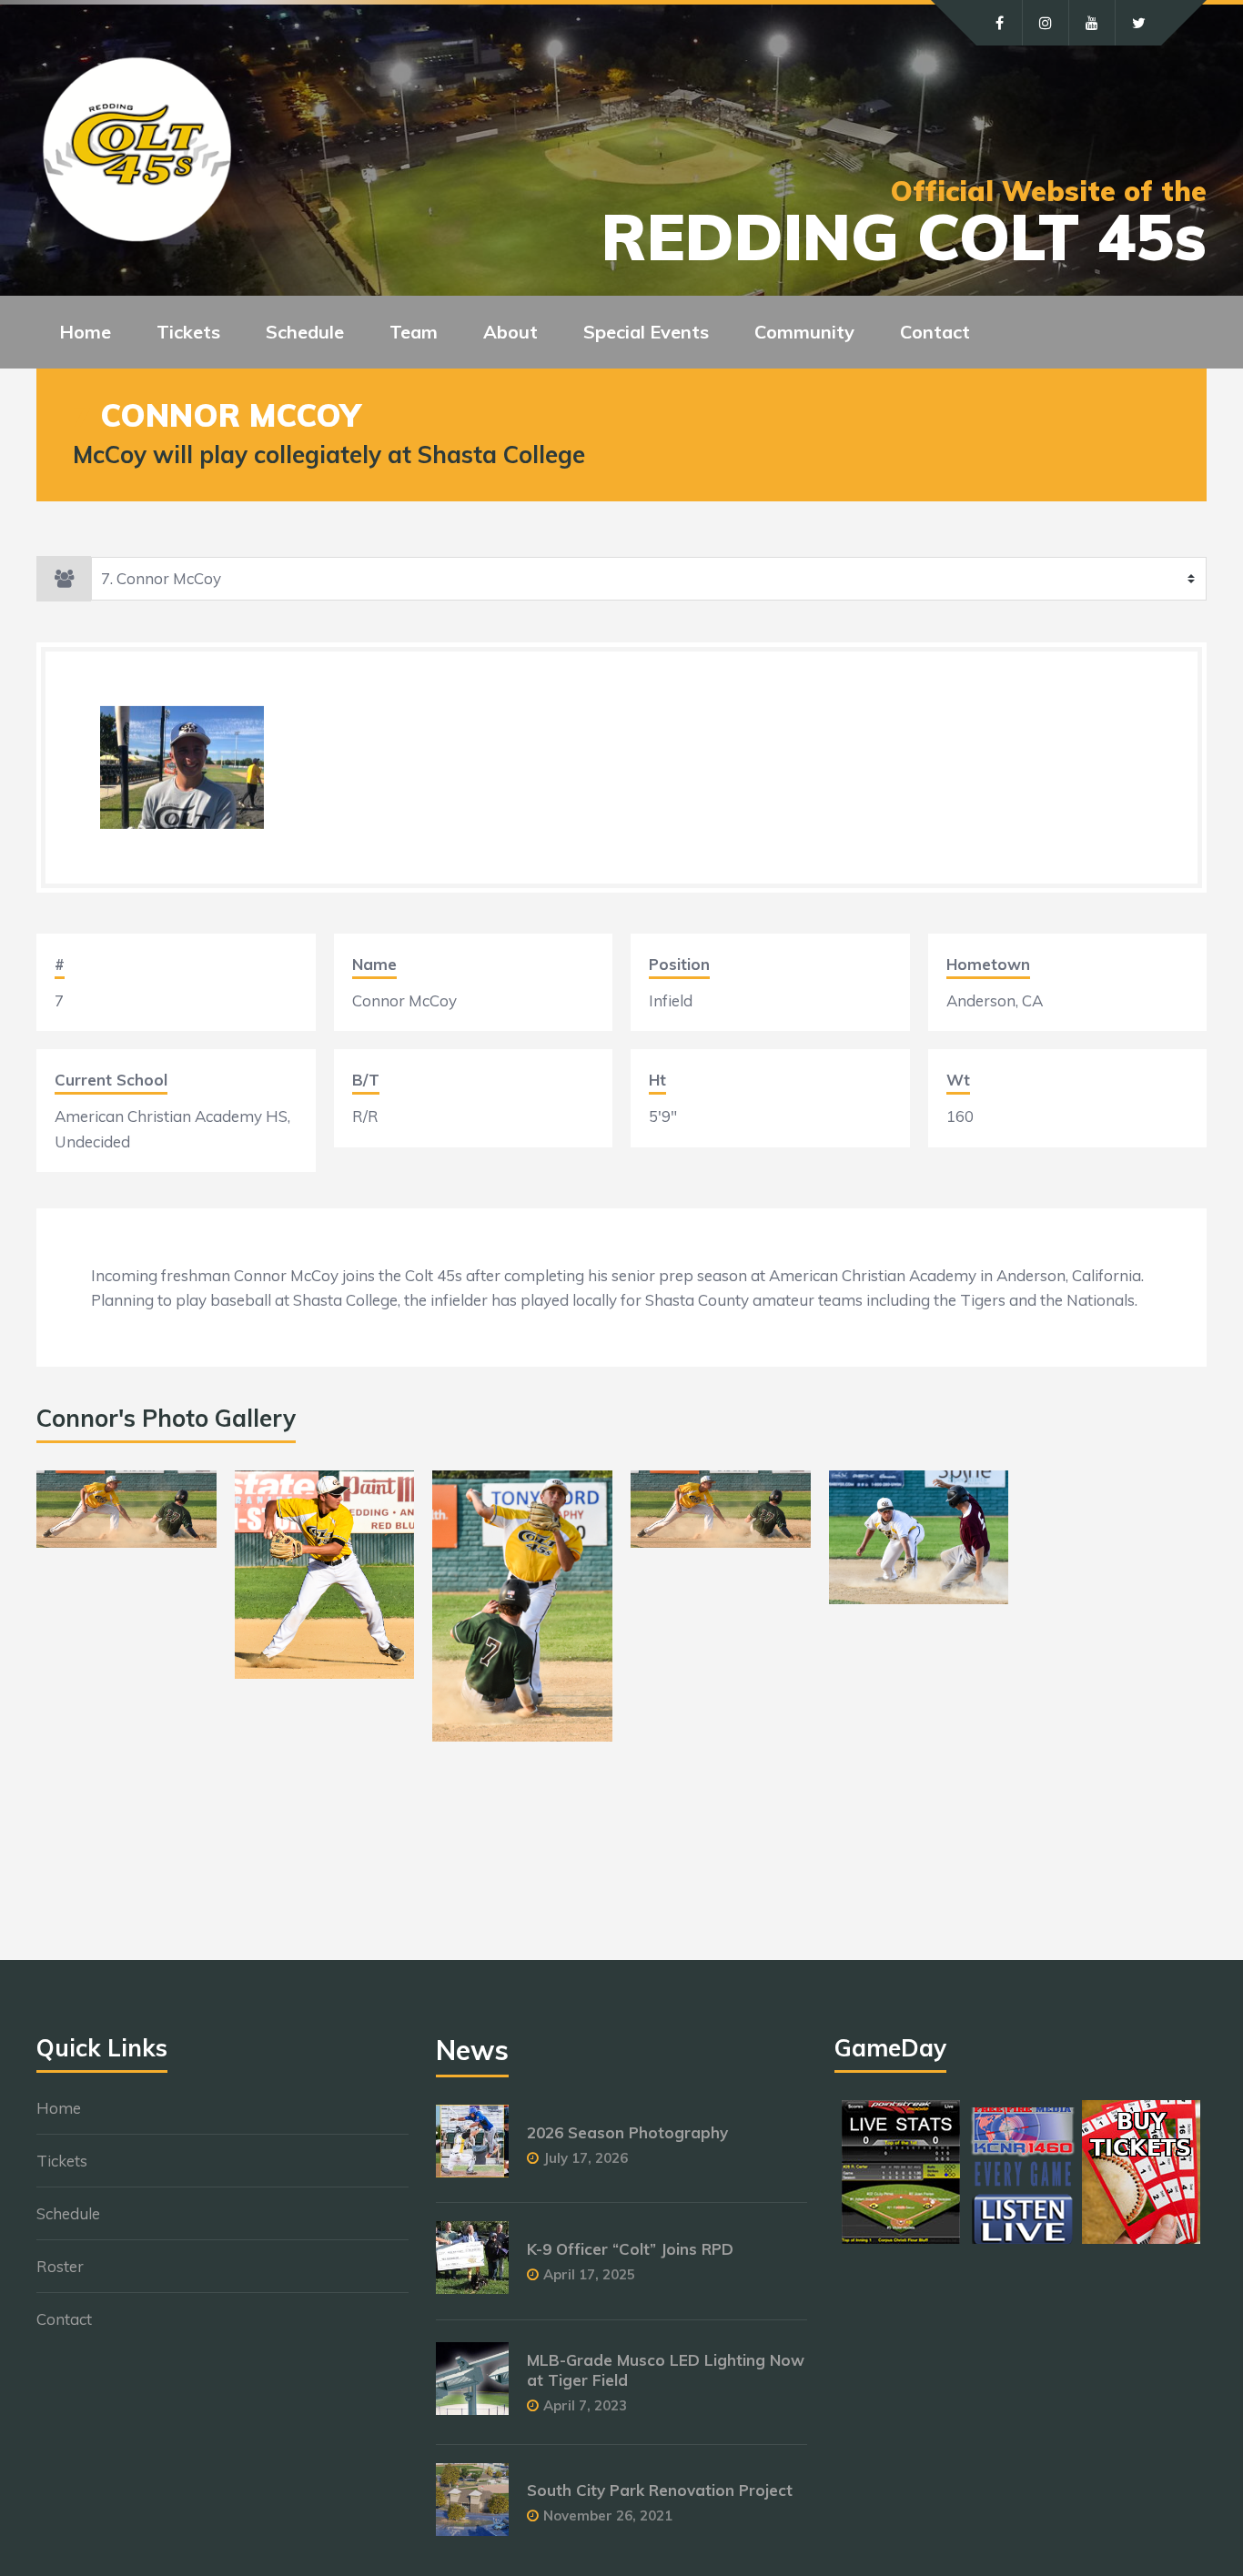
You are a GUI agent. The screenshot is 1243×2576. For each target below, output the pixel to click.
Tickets (62, 2161)
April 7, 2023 (585, 2405)
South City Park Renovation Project (660, 2490)
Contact (935, 332)
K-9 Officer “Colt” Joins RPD (630, 2249)
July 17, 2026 (586, 2158)
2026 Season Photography (627, 2132)
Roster (60, 2266)
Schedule (68, 2213)
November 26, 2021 (608, 2515)
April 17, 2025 (589, 2274)
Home (85, 332)
